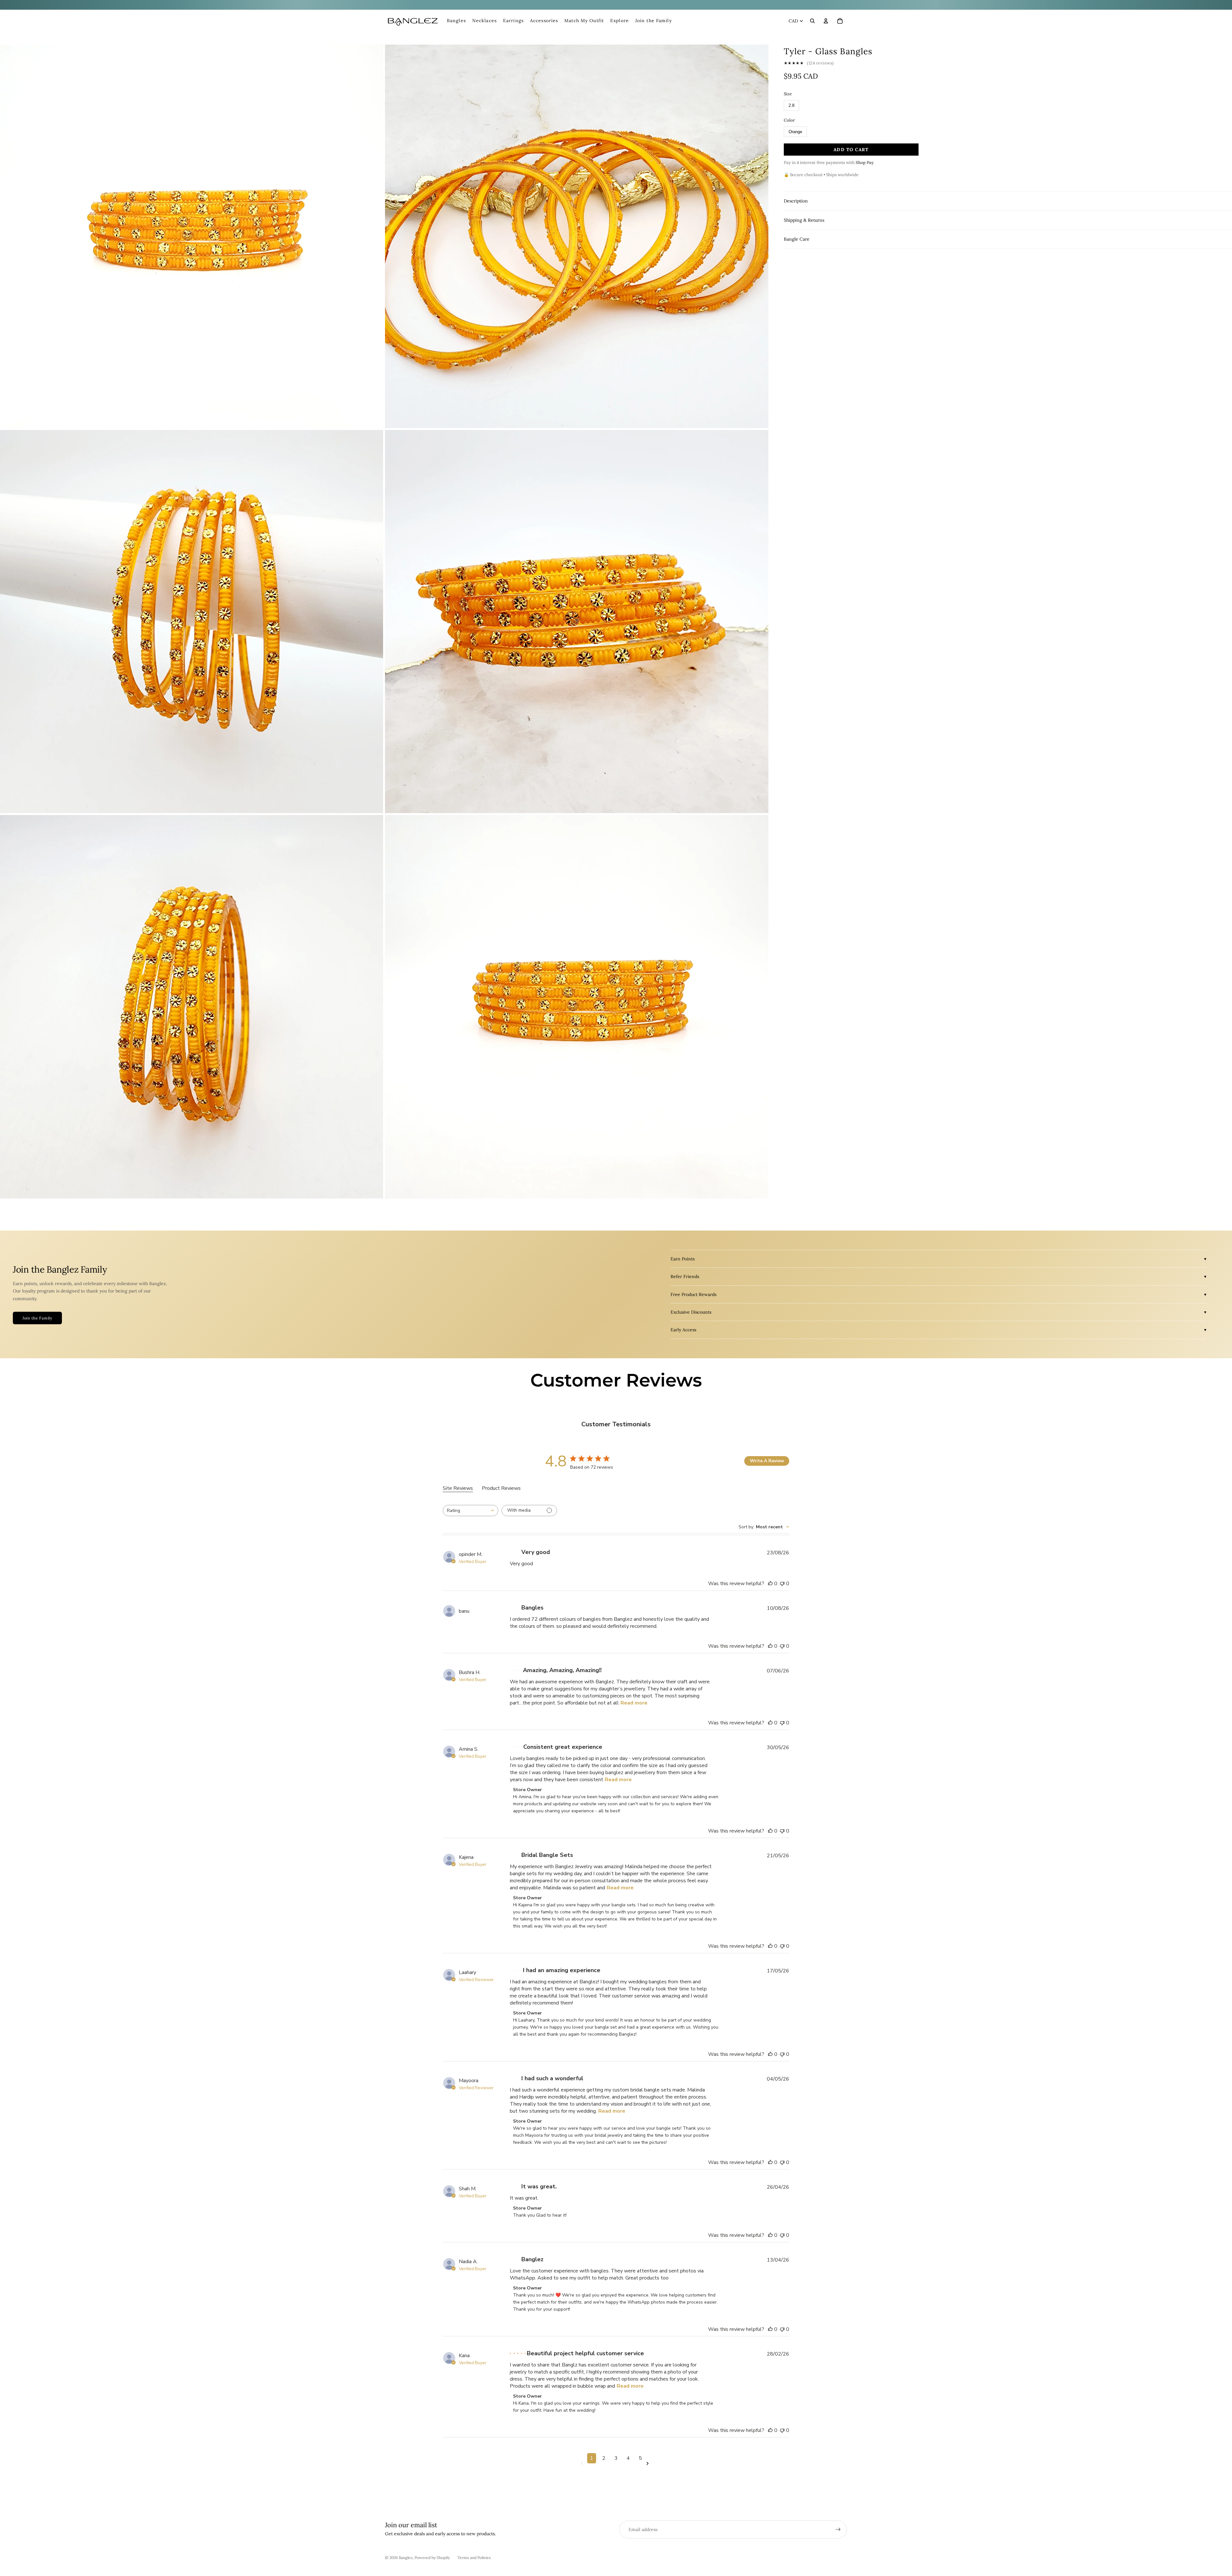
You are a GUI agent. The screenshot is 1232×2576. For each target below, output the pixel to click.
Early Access (683, 1330)
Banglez (406, 2558)
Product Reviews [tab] (501, 1488)
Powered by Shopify (432, 2558)
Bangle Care (797, 239)
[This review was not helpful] (782, 1584)
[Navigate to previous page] (583, 2464)
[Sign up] (838, 2529)
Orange (795, 132)
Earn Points (683, 1259)
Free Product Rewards (693, 1294)
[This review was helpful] (770, 1584)
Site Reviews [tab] (458, 1488)
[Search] (812, 21)
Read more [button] (634, 1703)
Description (796, 201)
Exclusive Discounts (691, 1312)
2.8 (791, 105)
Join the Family (37, 1318)
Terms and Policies (474, 2558)
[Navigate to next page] (649, 2464)
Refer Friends (685, 1276)
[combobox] (471, 1511)
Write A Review (767, 1461)
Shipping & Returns (804, 220)
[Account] (826, 21)
